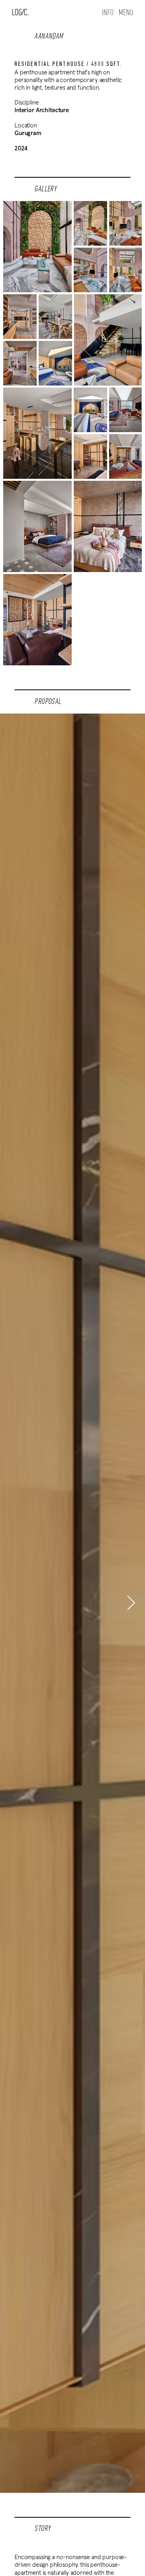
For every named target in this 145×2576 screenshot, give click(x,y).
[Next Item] (131, 1603)
